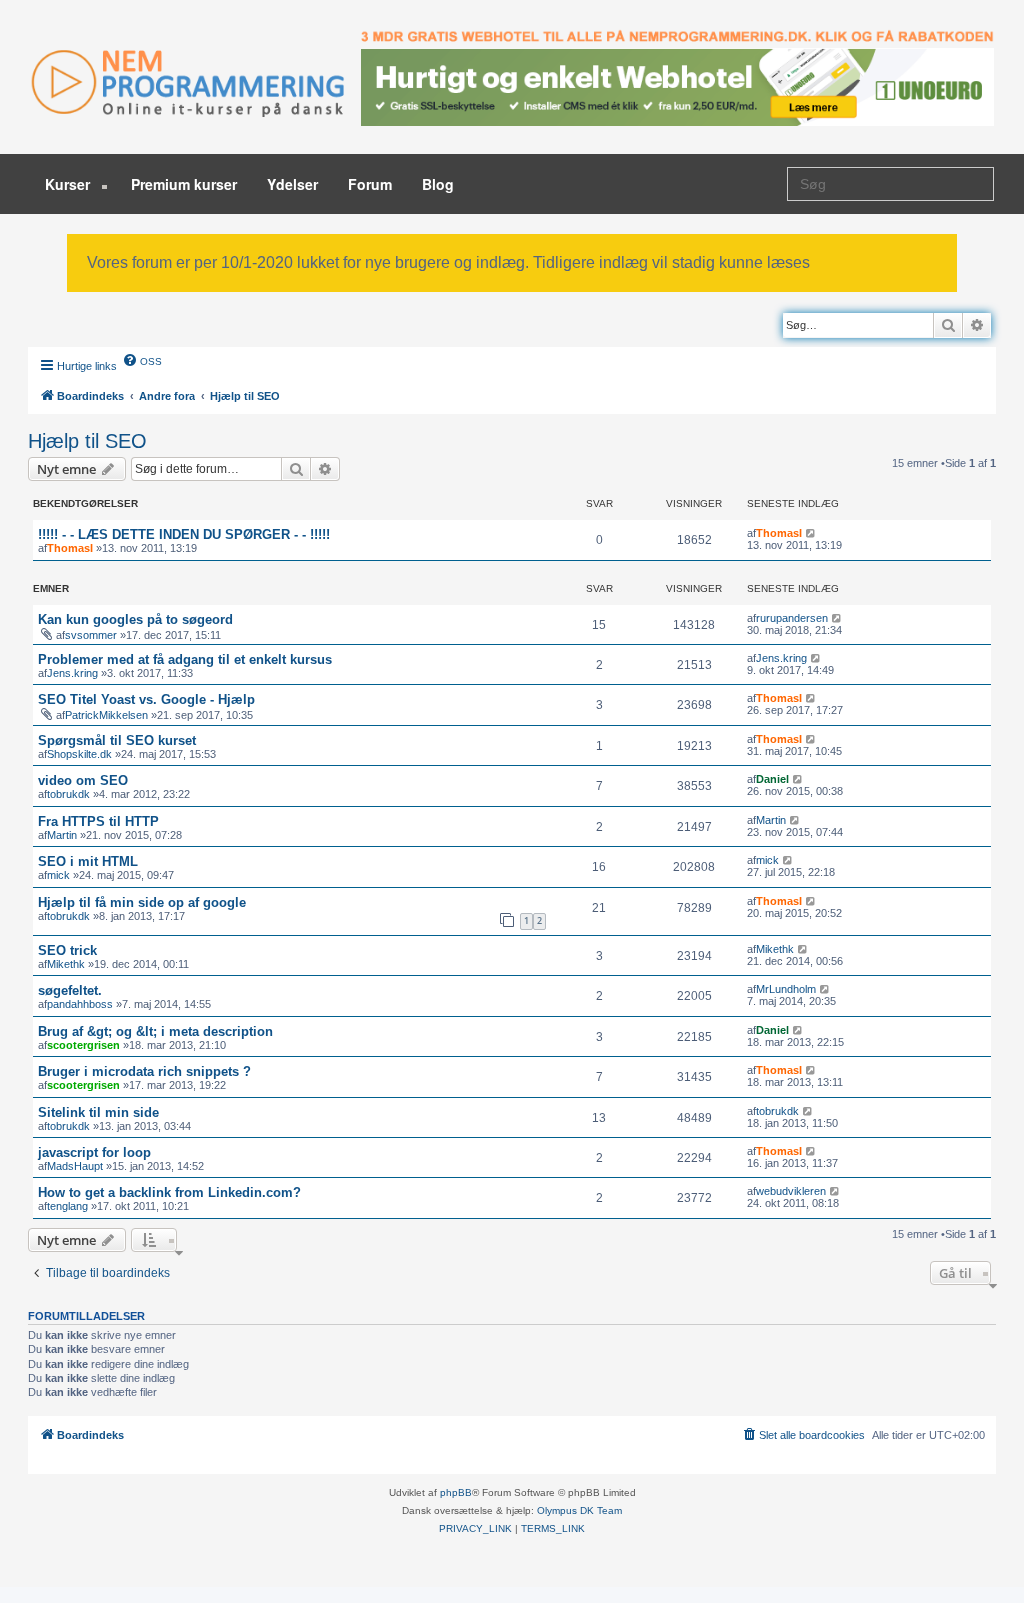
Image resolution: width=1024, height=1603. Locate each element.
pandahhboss (80, 1004)
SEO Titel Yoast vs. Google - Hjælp (146, 699)
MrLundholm (786, 989)
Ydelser (292, 184)
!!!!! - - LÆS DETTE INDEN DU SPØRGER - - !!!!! (184, 534)
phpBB (456, 1492)
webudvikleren (791, 1191)
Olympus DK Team (579, 1510)
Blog (438, 184)
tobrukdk (68, 794)
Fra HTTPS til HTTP (98, 821)
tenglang (67, 1206)
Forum (370, 184)
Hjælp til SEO (87, 441)
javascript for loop (94, 1152)
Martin (62, 835)
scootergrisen (83, 1045)
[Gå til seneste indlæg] (811, 533)
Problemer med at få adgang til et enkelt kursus (185, 659)
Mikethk (66, 964)
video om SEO (83, 780)
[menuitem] (142, 360)
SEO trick (67, 950)
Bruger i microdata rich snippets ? (144, 1071)
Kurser (69, 184)
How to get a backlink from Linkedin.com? (169, 1192)
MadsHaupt (75, 1166)
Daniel (772, 779)
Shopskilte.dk (79, 754)
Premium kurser (184, 184)
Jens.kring (72, 673)
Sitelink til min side (98, 1112)
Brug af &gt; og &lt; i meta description (155, 1031)
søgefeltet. (70, 990)
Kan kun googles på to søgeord (135, 619)
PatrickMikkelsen (106, 715)
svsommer (91, 635)
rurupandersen (792, 618)
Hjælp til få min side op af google (142, 902)
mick (58, 875)
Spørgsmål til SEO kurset (117, 740)
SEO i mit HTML (88, 861)
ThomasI (70, 548)
